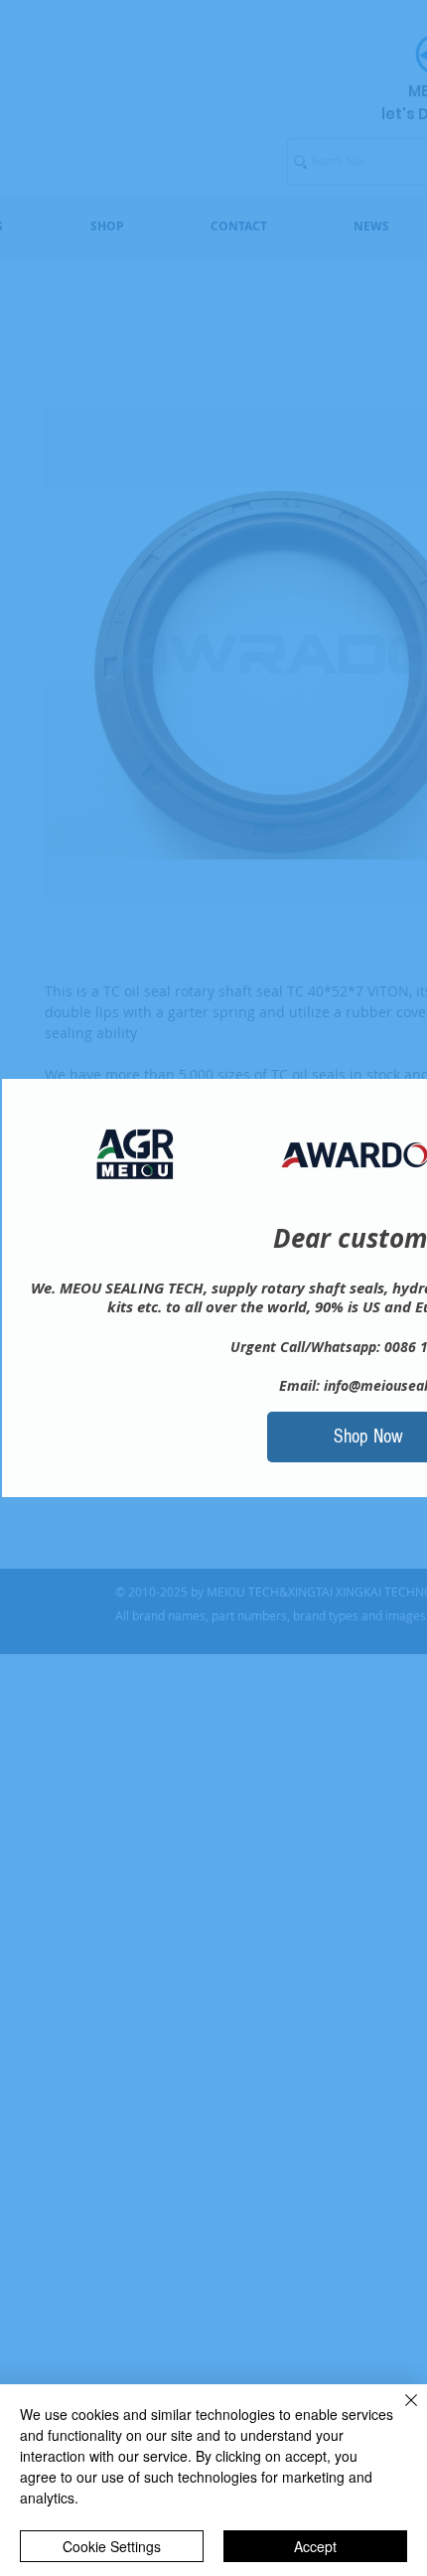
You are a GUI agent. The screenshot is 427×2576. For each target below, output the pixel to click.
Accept (315, 2546)
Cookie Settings (112, 2546)
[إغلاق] (399, 2412)
